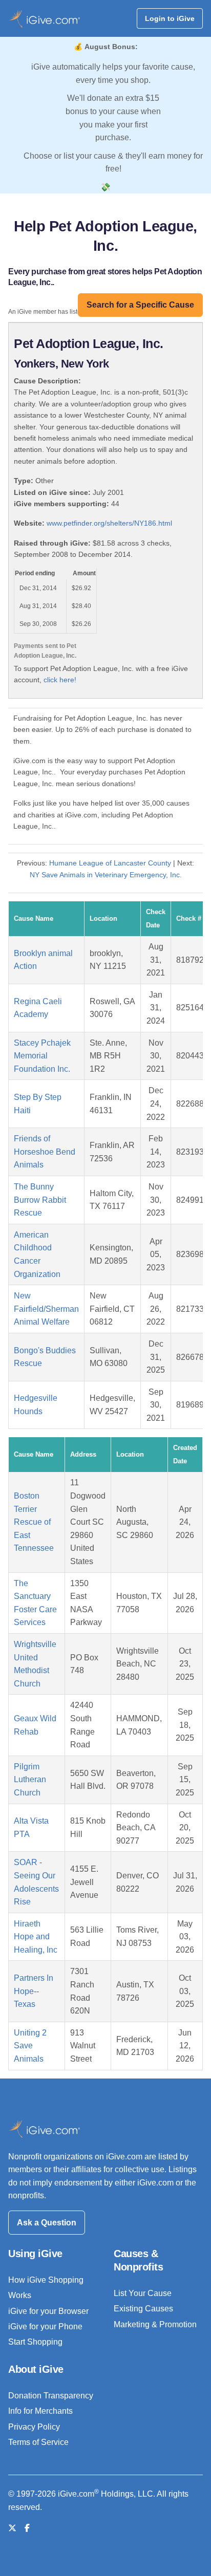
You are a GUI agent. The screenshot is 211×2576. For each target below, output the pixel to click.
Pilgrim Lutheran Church (30, 1780)
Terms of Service (38, 2442)
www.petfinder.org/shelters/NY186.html (109, 523)
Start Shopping (35, 2342)
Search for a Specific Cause (140, 305)
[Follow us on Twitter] (12, 2528)
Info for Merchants (40, 2411)
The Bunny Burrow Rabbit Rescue (40, 1200)
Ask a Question (47, 2223)
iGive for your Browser (48, 2311)
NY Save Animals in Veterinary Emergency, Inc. (106, 875)
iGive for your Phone (45, 2326)
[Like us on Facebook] (27, 2528)
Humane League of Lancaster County (110, 863)
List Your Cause (143, 2293)
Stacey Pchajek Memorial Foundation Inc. (42, 1056)
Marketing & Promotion (155, 2324)
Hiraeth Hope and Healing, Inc (36, 1937)
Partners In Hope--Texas (34, 1991)
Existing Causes (143, 2309)
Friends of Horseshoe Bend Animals (45, 1152)
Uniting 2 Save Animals (30, 2046)
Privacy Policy (34, 2427)
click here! (60, 680)
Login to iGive (170, 18)
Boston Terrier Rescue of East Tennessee (34, 1522)
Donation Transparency (51, 2396)
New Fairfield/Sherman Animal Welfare (46, 1309)
